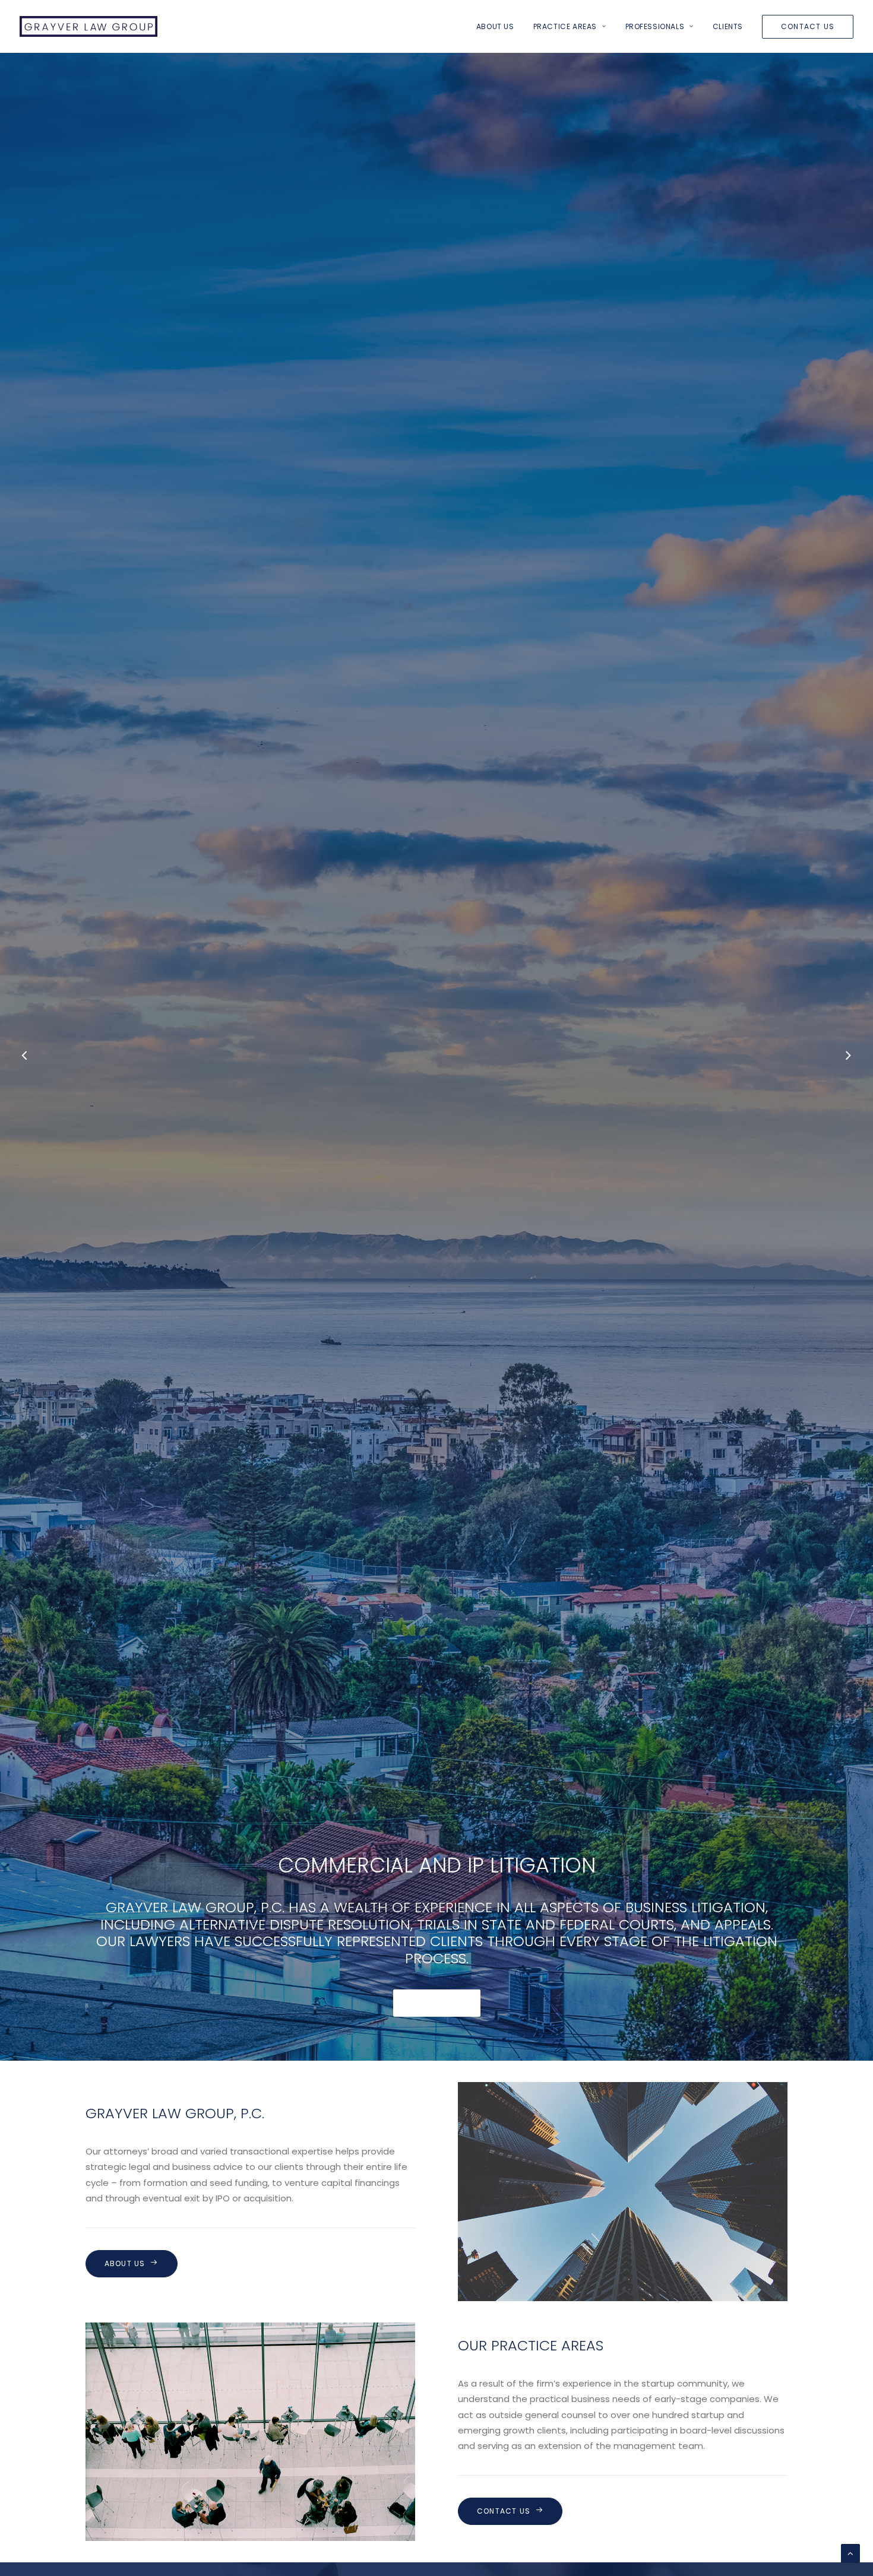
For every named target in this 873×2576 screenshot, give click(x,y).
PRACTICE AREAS (565, 26)
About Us (495, 26)
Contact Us (504, 2511)
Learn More (437, 2003)
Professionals (655, 26)
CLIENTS (728, 26)
